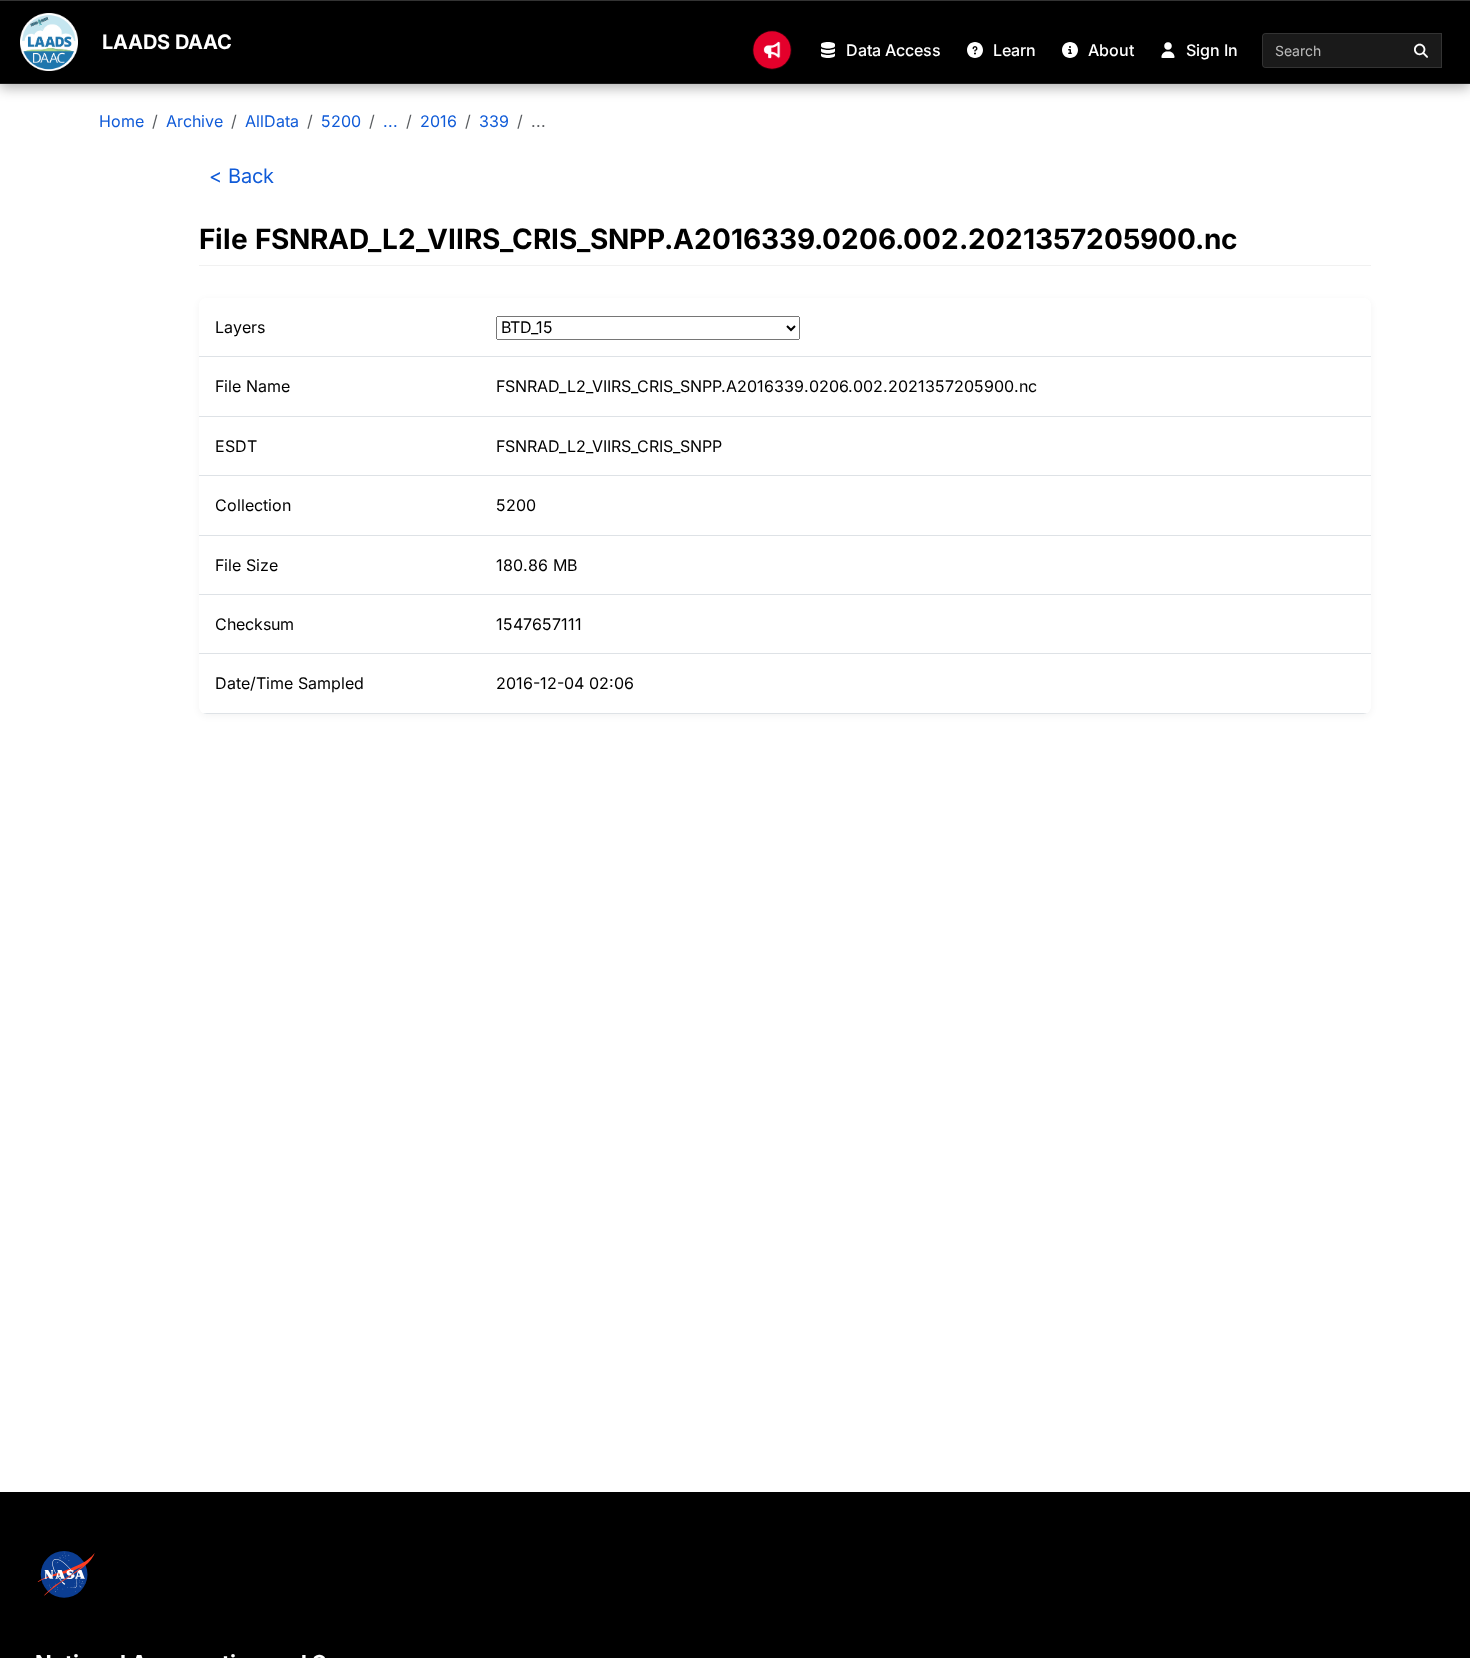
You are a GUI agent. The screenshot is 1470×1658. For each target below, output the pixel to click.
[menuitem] (772, 50)
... (390, 121)
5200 (341, 121)
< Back (241, 176)
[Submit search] (1422, 50)
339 (494, 121)
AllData (272, 121)
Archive (194, 121)
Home (121, 121)
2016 (438, 121)
